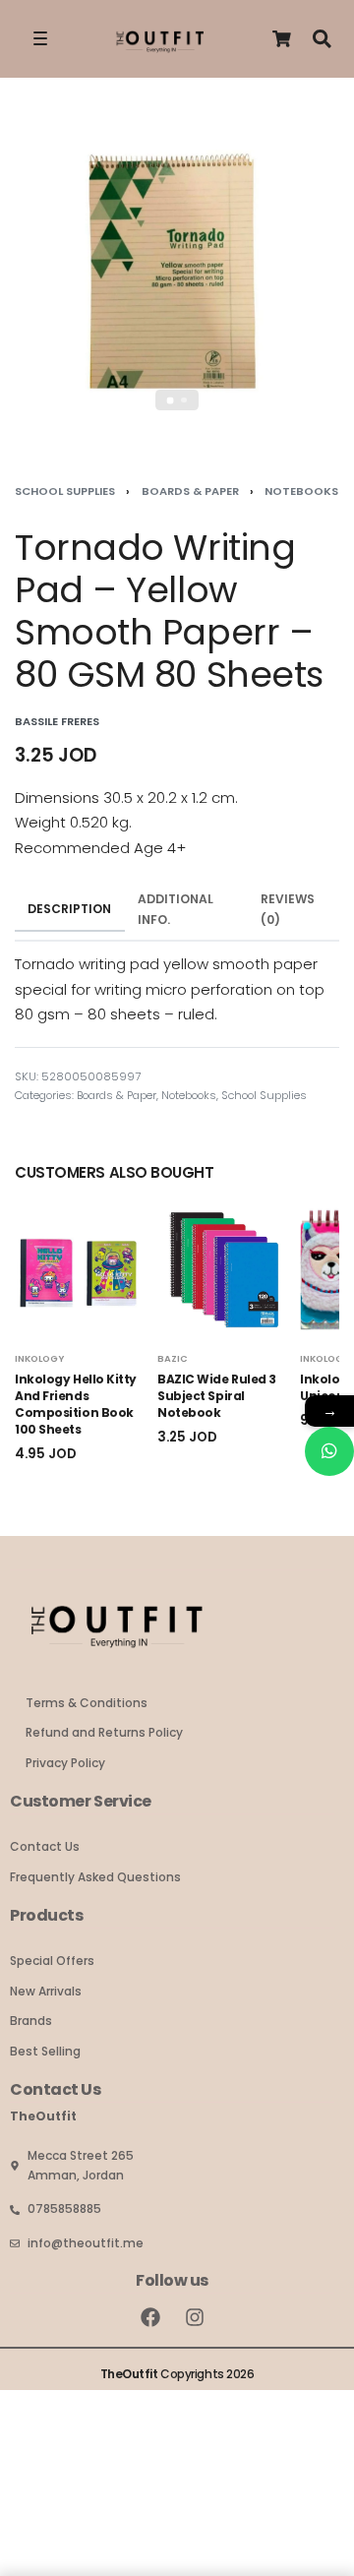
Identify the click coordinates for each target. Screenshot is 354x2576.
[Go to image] (171, 400)
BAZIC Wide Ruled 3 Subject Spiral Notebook (217, 1397)
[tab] (70, 910)
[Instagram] (195, 2317)
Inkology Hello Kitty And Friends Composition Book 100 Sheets (76, 1405)
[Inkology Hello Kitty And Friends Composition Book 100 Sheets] (81, 1270)
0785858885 (64, 2208)
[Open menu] (40, 38)
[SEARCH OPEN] (322, 39)
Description (69, 909)
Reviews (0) (288, 909)
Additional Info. (176, 909)
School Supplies (65, 491)
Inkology (39, 1358)
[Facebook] (150, 2317)
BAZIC (173, 1358)
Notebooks (301, 491)
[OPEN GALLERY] (177, 275)
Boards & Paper (190, 491)
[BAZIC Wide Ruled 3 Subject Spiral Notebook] (224, 1270)
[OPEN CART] (282, 39)
